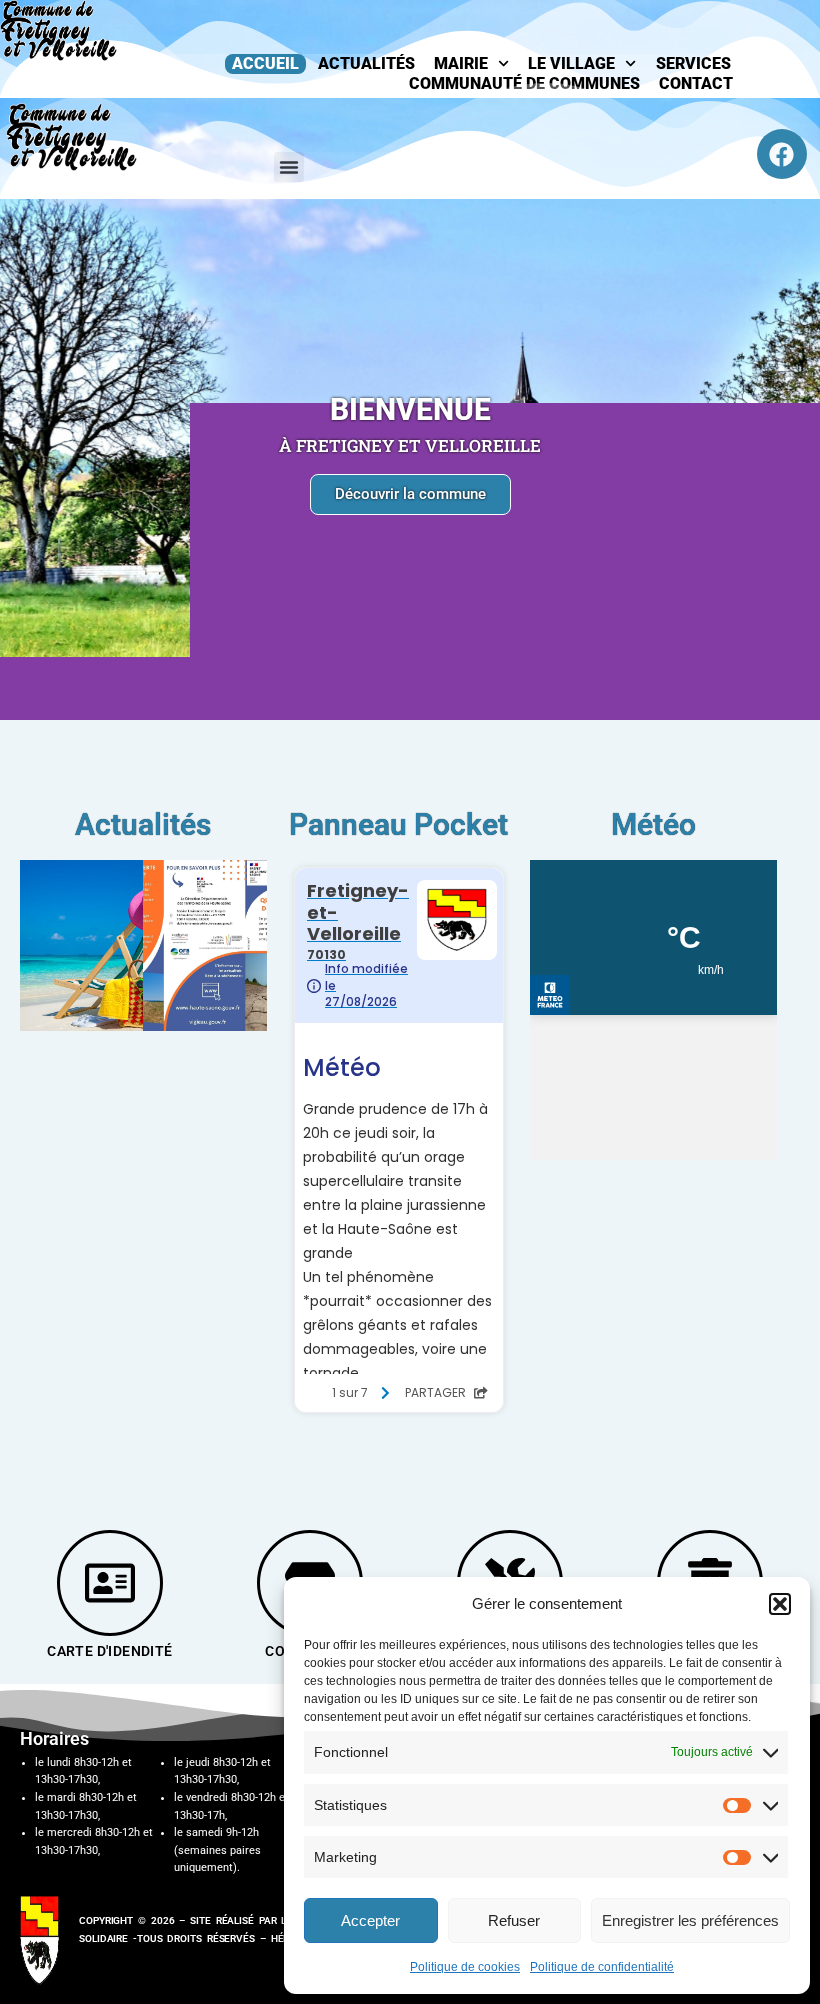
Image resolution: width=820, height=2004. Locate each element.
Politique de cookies (465, 1967)
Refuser (514, 1920)
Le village (571, 63)
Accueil (265, 63)
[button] (780, 1604)
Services (693, 63)
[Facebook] (782, 154)
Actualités (366, 63)
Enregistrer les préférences (690, 1920)
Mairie (461, 63)
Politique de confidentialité (602, 1967)
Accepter (370, 1920)
